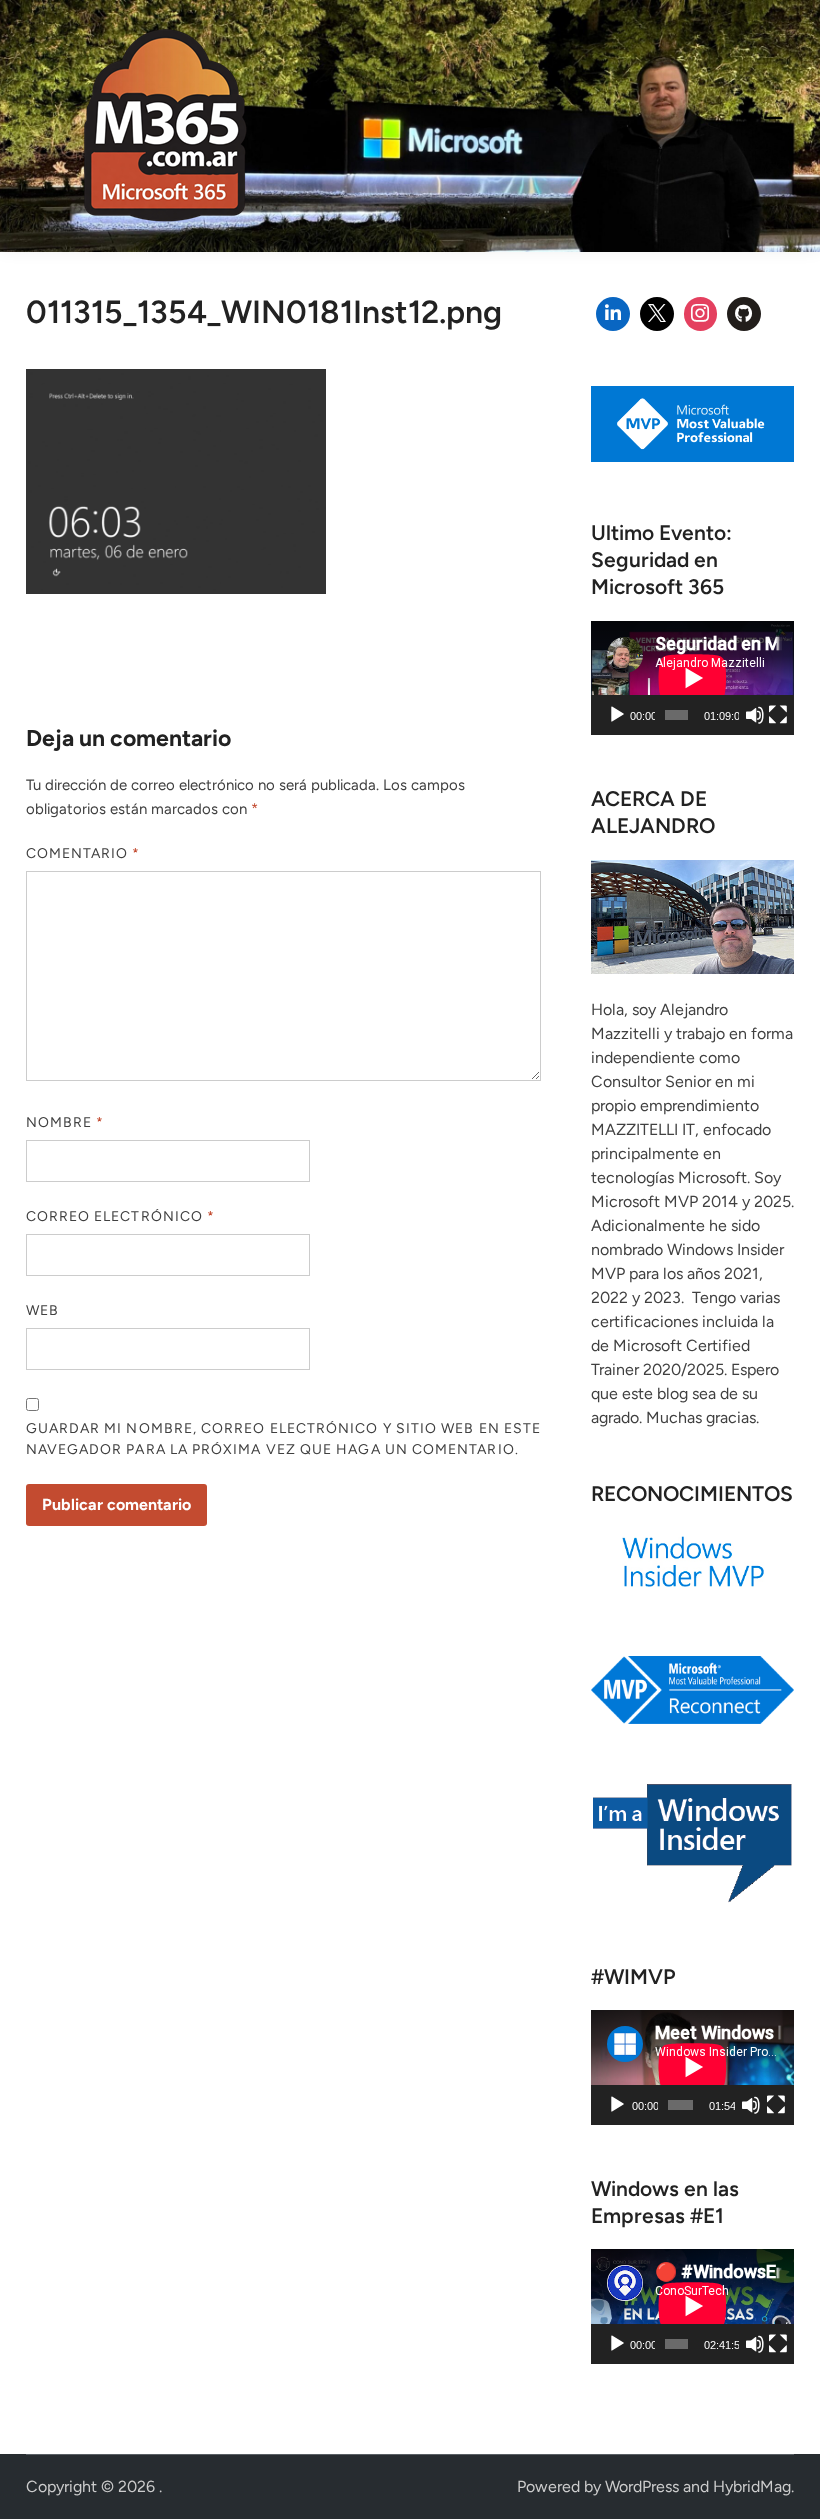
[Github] (744, 314)
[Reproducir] (617, 715)
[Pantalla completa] (778, 715)
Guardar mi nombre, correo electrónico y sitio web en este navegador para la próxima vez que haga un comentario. (283, 1439)
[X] (657, 314)
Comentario (83, 853)
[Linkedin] (613, 314)
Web (42, 1310)
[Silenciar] (755, 715)
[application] (692, 678)
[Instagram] (701, 314)
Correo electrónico (121, 1216)
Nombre (65, 1122)
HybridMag (752, 2486)
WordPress (642, 2486)
